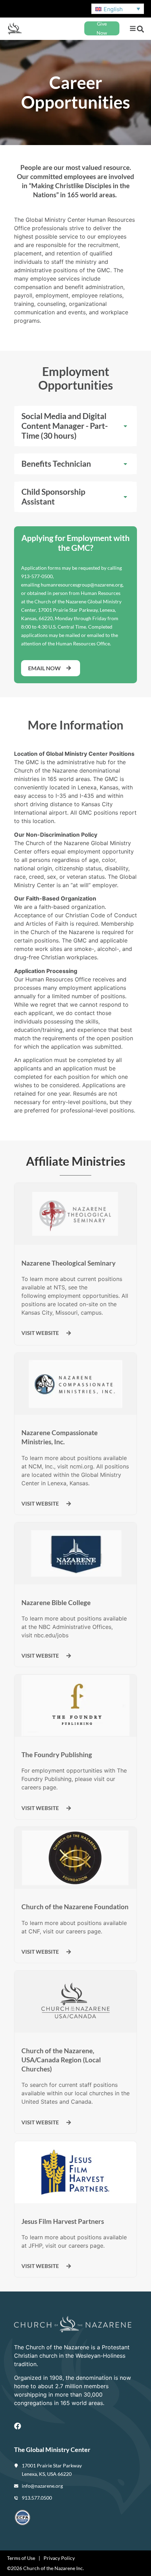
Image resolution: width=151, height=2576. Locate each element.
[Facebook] (18, 2426)
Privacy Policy (59, 2558)
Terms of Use (21, 2558)
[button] (133, 29)
